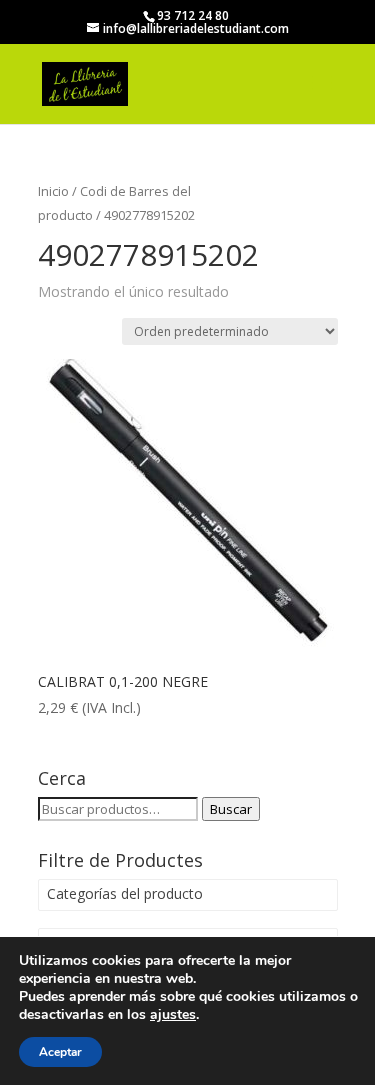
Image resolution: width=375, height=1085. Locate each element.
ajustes (173, 1015)
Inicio (53, 191)
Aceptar (60, 1052)
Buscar (231, 809)
